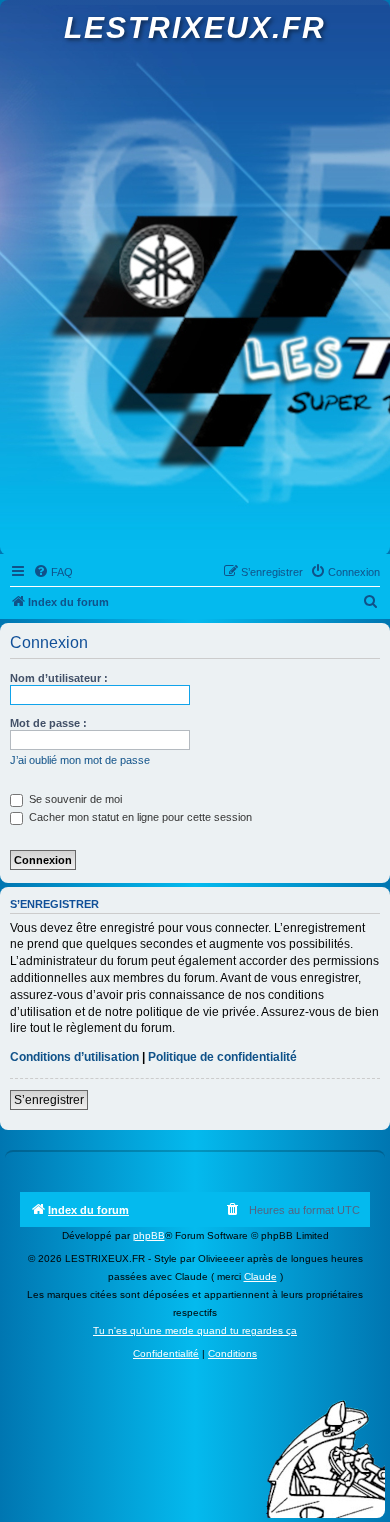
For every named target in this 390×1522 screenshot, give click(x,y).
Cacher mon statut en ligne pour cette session (139, 817)
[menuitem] (53, 572)
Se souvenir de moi (74, 799)
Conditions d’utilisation (74, 1057)
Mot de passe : (48, 723)
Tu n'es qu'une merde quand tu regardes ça (195, 1330)
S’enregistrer (49, 1100)
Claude (260, 1276)
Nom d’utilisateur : (59, 678)
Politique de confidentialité (222, 1057)
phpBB (149, 1235)
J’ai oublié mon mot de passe (80, 760)
